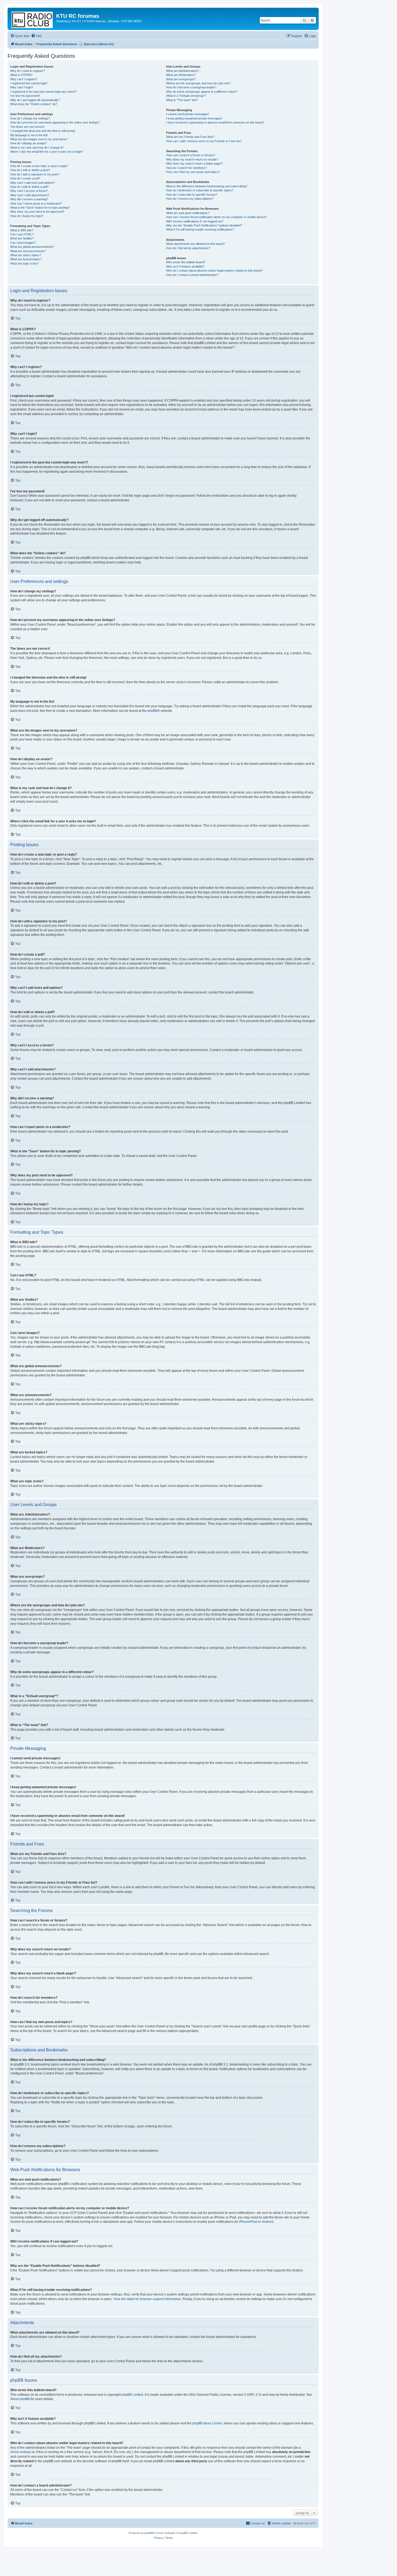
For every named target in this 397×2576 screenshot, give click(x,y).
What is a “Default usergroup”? (186, 96)
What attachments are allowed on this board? (196, 244)
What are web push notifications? (188, 213)
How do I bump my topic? (27, 216)
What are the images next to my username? (39, 139)
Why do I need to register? (28, 71)
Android (268, 2222)
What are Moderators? (181, 75)
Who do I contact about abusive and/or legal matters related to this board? (214, 271)
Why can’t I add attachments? (30, 195)
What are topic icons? (24, 263)
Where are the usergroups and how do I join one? (198, 83)
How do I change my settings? (30, 118)
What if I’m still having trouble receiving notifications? (200, 229)
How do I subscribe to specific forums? (192, 195)
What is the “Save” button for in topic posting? (40, 208)
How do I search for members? (186, 168)
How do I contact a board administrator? (192, 275)
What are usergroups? (181, 79)
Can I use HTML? (22, 234)
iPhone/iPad (248, 2222)
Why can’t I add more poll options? (33, 183)
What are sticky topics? (26, 255)
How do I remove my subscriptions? (190, 199)
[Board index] (33, 19)
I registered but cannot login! (29, 83)
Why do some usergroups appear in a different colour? (202, 92)
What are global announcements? (32, 247)
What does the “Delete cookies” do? (34, 104)
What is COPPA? (21, 75)
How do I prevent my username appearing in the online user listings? (55, 122)
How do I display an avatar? (28, 143)
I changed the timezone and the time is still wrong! (43, 131)
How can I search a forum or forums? (191, 155)
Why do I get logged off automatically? (35, 100)
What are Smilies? (22, 238)
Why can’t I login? (22, 87)
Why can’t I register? (24, 79)
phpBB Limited (132, 2395)
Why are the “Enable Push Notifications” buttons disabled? (204, 225)
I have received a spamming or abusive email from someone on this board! (215, 122)
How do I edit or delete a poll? (29, 187)
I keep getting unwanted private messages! (194, 118)
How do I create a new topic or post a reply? (39, 166)
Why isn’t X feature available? (185, 266)
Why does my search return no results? (192, 159)
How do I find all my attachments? (188, 248)
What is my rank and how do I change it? (37, 148)
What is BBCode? (22, 230)
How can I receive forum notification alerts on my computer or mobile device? (216, 217)
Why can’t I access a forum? (29, 191)
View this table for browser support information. (147, 2299)
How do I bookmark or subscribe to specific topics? (200, 190)
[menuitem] (36, 36)
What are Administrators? (183, 71)
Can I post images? (23, 243)
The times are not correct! (27, 127)
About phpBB (20, 2399)
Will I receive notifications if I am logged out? (195, 221)
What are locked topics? (26, 259)
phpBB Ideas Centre (207, 2423)
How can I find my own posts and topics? (193, 172)
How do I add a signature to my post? (35, 174)
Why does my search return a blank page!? (194, 163)
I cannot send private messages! (188, 114)
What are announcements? (28, 251)
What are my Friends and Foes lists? (190, 137)
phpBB (152, 711)
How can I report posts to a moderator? (36, 203)
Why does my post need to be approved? (37, 212)
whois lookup (20, 2452)
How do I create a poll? (25, 178)
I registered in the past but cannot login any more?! (43, 92)
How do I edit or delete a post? (30, 170)
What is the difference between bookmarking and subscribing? (207, 186)
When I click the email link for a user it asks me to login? (47, 152)
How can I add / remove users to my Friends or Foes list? (204, 141)
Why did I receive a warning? (29, 199)
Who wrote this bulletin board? (186, 262)
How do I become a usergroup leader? (191, 87)
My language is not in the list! (29, 135)
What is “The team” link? (182, 100)
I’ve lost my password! (25, 96)
